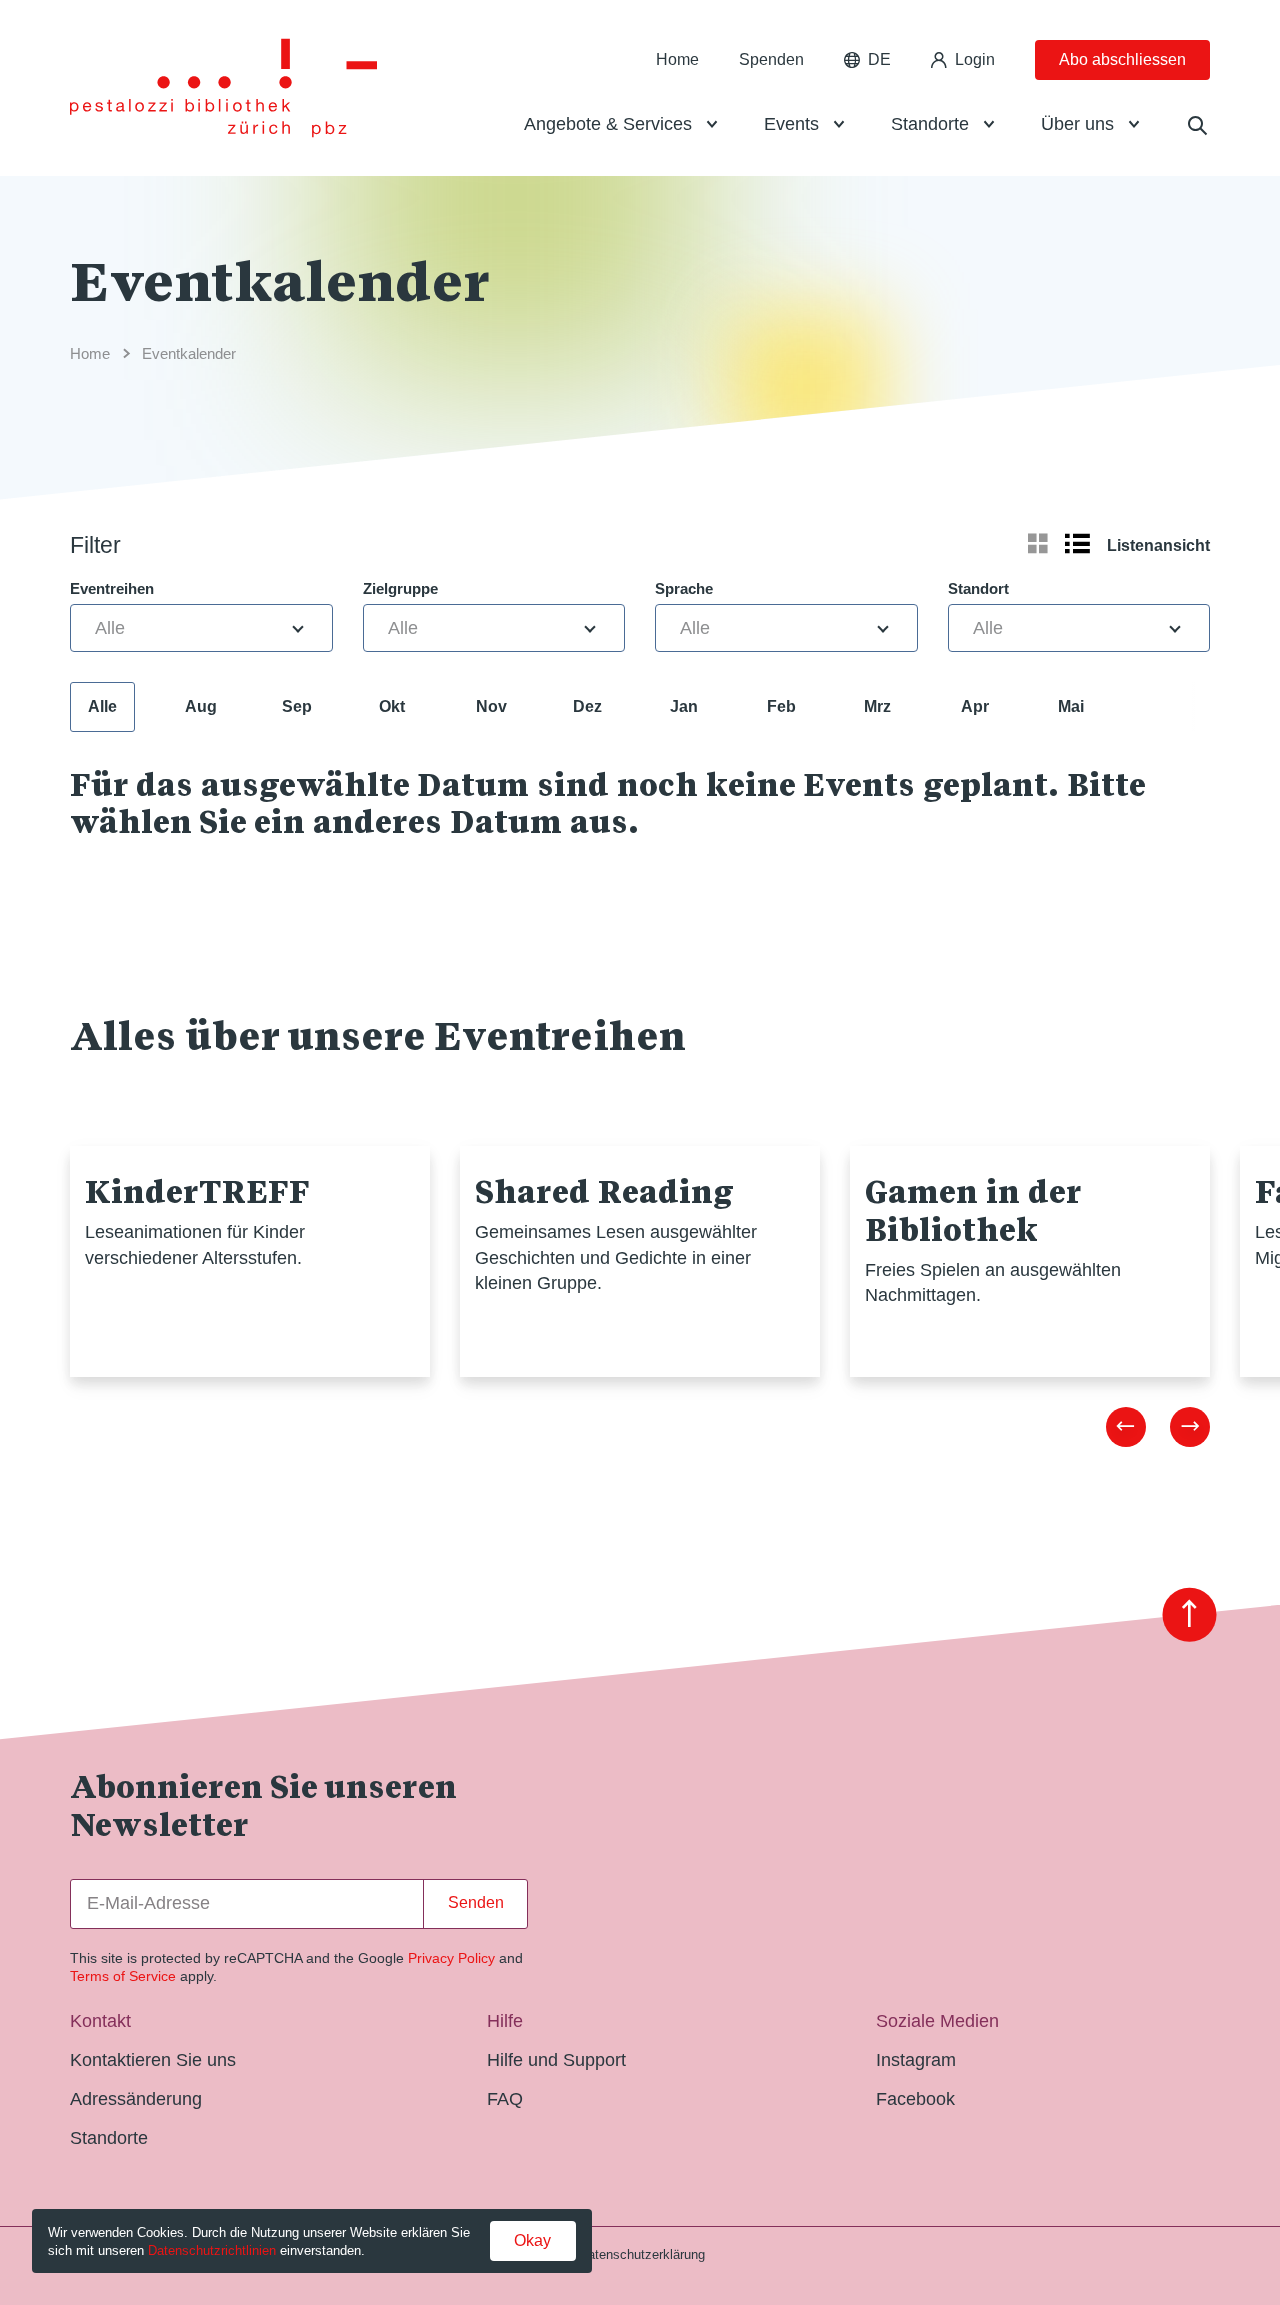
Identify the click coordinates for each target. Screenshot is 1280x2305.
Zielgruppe (400, 588)
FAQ (505, 2099)
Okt (392, 706)
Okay (532, 2240)
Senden (476, 1902)
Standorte (930, 124)
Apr (975, 706)
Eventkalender (189, 353)
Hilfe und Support (556, 2060)
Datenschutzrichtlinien (212, 2250)
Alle (102, 706)
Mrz (877, 706)
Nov (491, 706)
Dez (587, 706)
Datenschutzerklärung (642, 2254)
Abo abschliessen (1122, 59)
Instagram (916, 2060)
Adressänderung (136, 2099)
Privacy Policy (451, 1958)
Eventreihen (112, 588)
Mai (1071, 706)
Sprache (684, 588)
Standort (978, 588)
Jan (684, 706)
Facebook (915, 2099)
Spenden (771, 59)
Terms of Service (123, 1976)
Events (791, 124)
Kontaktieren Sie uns (153, 2060)
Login (975, 59)
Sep (297, 706)
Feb (781, 706)
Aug (201, 706)
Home (677, 59)
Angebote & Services (608, 124)
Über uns (1077, 124)
